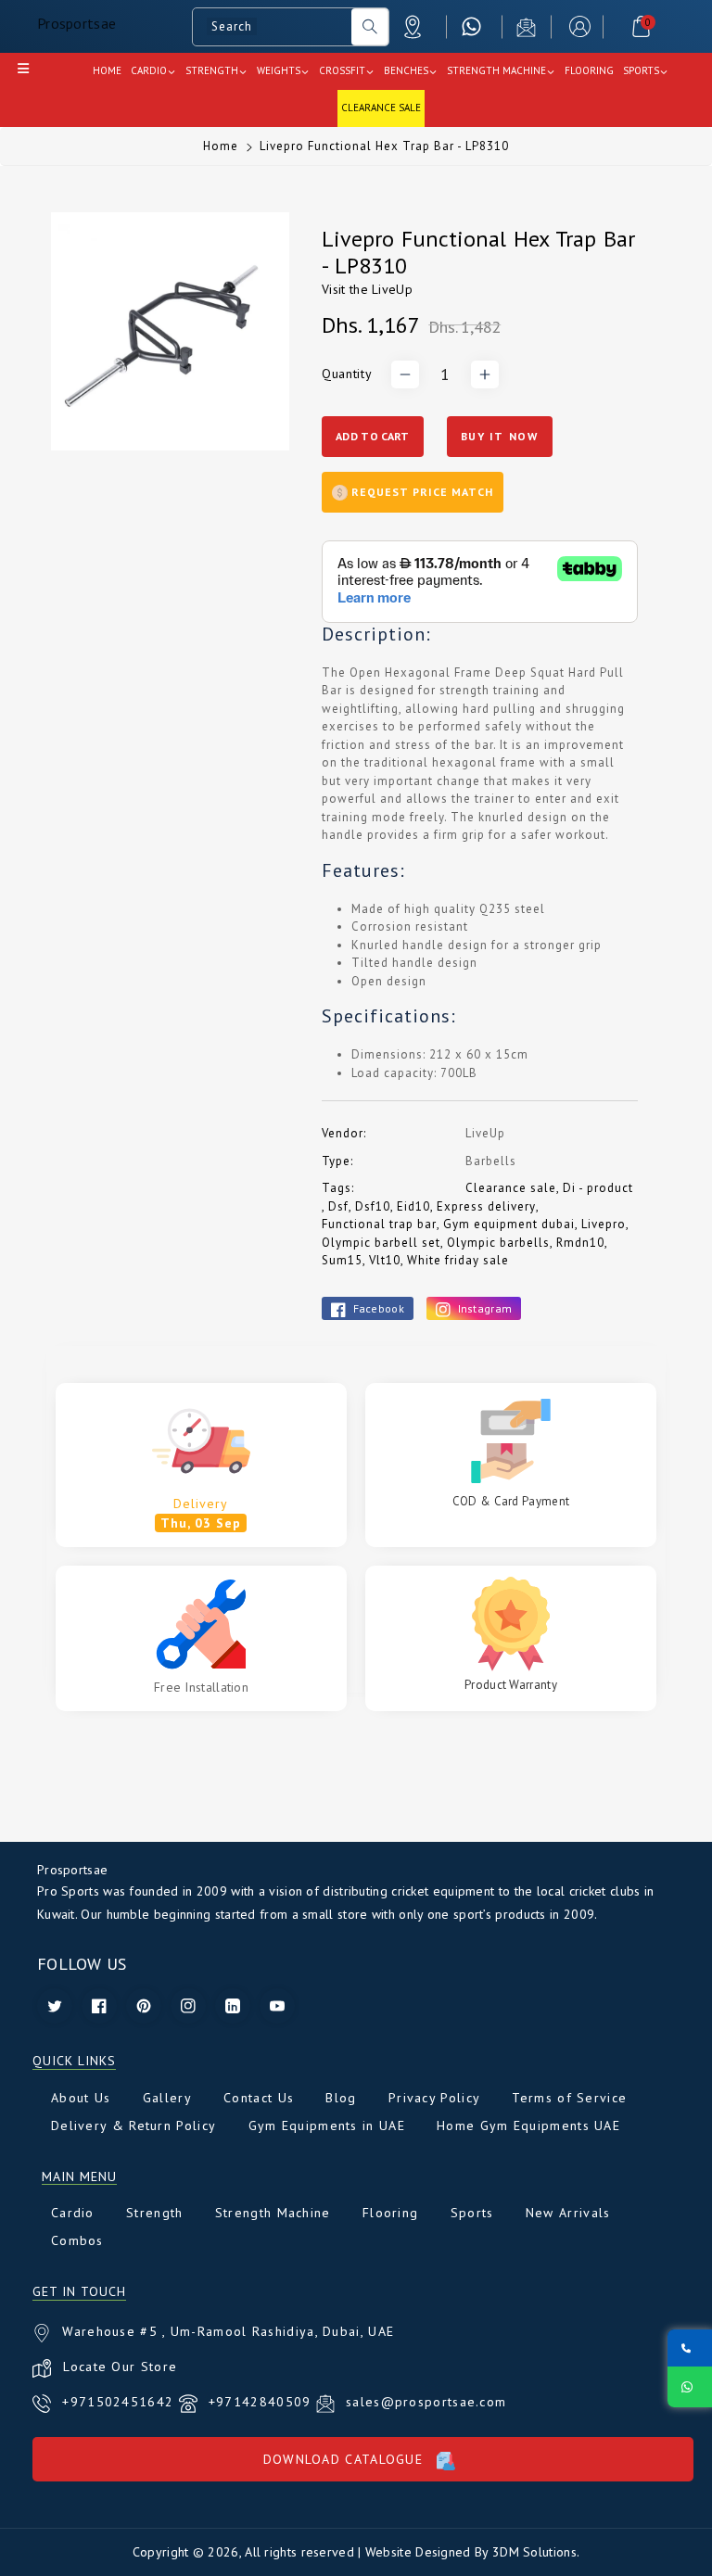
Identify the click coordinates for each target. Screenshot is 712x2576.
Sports (472, 2213)
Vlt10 (385, 1260)
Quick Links (74, 2061)
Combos (77, 2240)
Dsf (338, 1206)
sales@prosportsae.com (426, 2402)
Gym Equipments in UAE (327, 2126)
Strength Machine (273, 2213)
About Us (81, 2098)
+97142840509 (262, 2402)
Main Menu (79, 2177)
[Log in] (580, 26)
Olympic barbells (498, 1243)
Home (221, 146)
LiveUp (392, 289)
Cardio (73, 2213)
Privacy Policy (434, 2098)
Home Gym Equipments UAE (528, 2126)
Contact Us (259, 2098)
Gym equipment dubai (509, 1224)
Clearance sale (511, 1188)
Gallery (167, 2098)
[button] (641, 26)
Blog (341, 2098)
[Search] (370, 27)
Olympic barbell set (381, 1243)
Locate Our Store (120, 2367)
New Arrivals (568, 2213)
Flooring (390, 2213)
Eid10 (413, 1206)
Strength (154, 2213)
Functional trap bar (379, 1224)
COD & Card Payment (511, 1501)
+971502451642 (120, 2402)
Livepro (604, 1224)
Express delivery (486, 1206)
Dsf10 (373, 1206)
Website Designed (418, 2552)
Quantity (347, 374)
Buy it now (500, 436)
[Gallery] (170, 331)
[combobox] (272, 27)
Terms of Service (569, 2098)
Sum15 (342, 1260)
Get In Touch (79, 2292)
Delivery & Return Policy (133, 2126)
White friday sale (458, 1260)
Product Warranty (511, 1685)
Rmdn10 (580, 1243)
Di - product (598, 1188)
